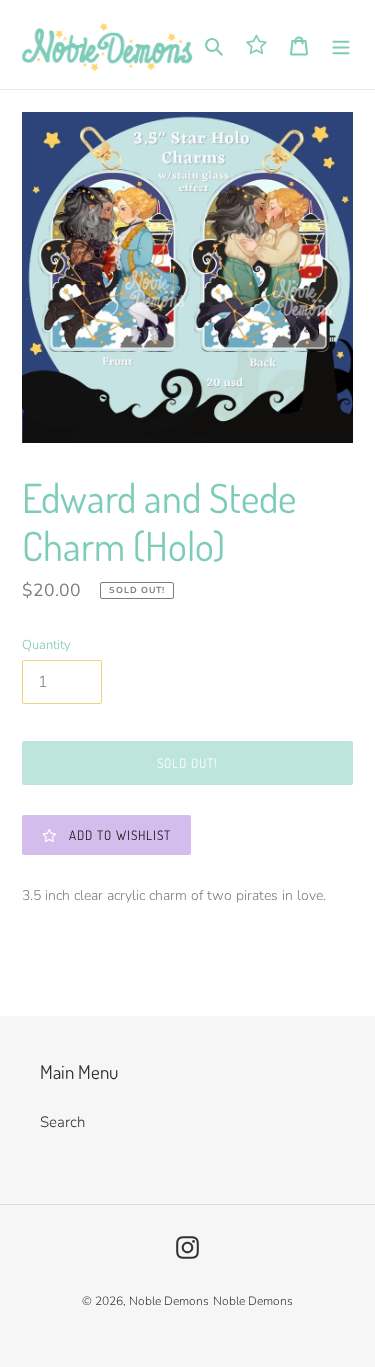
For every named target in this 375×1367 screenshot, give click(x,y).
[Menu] (341, 44)
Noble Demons (169, 1301)
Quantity (46, 645)
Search (62, 1122)
